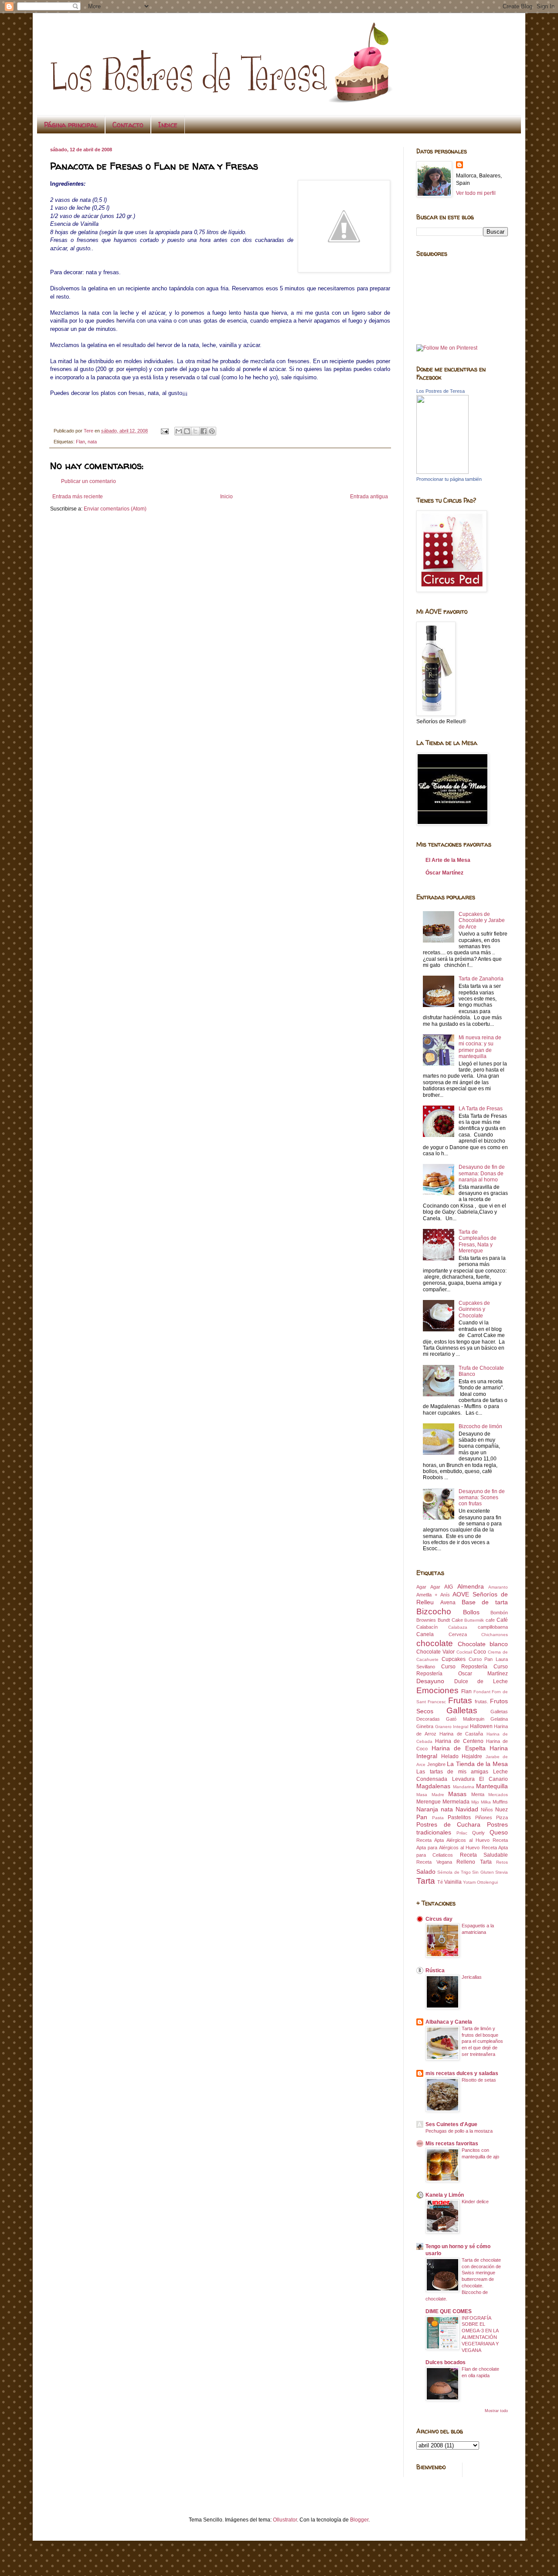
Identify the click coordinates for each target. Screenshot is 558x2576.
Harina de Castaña (461, 1734)
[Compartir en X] (195, 431)
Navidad (467, 1809)
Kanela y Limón (445, 2195)
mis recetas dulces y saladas (462, 2073)
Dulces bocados (446, 2362)
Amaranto (498, 1587)
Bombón (499, 1613)
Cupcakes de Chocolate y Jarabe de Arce (482, 920)
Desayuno (430, 1681)
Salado (426, 1872)
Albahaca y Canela (449, 2022)
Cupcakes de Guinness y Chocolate (474, 1309)
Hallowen (481, 1726)
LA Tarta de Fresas (481, 1109)
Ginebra (425, 1726)
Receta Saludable (484, 1855)
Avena (448, 1603)
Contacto (128, 125)
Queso (499, 1832)
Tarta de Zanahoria (481, 979)
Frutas (460, 1700)
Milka (486, 1802)
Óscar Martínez (444, 873)
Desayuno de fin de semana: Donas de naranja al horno (482, 1173)
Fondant (482, 1692)
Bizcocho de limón (480, 1426)
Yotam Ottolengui (480, 1882)
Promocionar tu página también (449, 479)
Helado (450, 1756)
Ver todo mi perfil (476, 193)
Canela (425, 1634)
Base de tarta (485, 1602)
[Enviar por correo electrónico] (179, 431)
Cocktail (464, 1652)
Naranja (427, 1809)
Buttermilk (474, 1620)
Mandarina (464, 1787)
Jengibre (436, 1764)
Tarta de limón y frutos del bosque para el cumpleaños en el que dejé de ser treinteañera (482, 2041)
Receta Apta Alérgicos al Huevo (453, 1840)
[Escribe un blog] (187, 431)
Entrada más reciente (78, 497)
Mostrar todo (496, 2411)
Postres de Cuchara (448, 1824)
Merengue (429, 1802)
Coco (480, 1652)
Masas (457, 1794)
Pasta (438, 1818)
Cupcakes (454, 1659)
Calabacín (427, 1627)
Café (502, 1620)
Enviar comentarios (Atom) (115, 509)
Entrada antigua (369, 497)
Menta (478, 1794)
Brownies (426, 1620)
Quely (478, 1833)
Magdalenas (433, 1786)
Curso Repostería (464, 1667)
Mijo (475, 1802)
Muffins (500, 1802)
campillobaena (493, 1627)
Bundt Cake (450, 1620)
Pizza (502, 1817)
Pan (422, 1817)
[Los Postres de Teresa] (442, 472)
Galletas (462, 1710)
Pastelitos (459, 1817)
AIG (449, 1587)
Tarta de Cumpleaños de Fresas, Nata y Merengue (478, 1241)
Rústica (435, 1970)
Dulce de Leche (481, 1681)
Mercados (498, 1795)
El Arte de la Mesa (448, 860)
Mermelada (456, 1802)
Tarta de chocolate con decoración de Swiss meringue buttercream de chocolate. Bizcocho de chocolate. (463, 2279)
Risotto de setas (479, 2080)
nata (92, 442)
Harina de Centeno (459, 1741)
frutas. (481, 1701)
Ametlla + (427, 1595)
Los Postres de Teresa (441, 391)
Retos (502, 1862)
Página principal (71, 125)
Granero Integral (452, 1727)
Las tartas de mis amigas (452, 1772)
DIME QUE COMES (449, 2311)
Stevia (502, 1872)
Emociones (437, 1690)
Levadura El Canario (480, 1779)
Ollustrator (285, 2520)
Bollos (471, 1612)
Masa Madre (430, 1795)
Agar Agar (428, 1587)
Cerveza (458, 1634)
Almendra (471, 1586)
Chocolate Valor (436, 1652)
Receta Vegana (434, 1862)
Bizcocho (434, 1611)
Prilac (462, 1833)
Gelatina (499, 1719)
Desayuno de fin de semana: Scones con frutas (482, 1498)
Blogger (359, 2520)
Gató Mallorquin (465, 1719)
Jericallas (472, 1977)
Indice (168, 125)
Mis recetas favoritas (452, 2144)
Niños (487, 1810)
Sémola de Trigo (454, 1872)
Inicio (226, 497)
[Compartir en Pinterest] (212, 431)
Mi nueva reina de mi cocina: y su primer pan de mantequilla (480, 1047)
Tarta (426, 1881)
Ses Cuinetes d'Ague (451, 2124)
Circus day (439, 1919)
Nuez (502, 1810)
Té (440, 1882)
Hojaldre (472, 1756)
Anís (445, 1595)
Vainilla (453, 1882)
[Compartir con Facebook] (204, 431)
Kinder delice (475, 2202)
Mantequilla (492, 1786)
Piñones (484, 1817)
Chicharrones (495, 1635)
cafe (490, 1620)
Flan (80, 442)
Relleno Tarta (474, 1862)
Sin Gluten (483, 1872)
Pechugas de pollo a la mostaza (459, 2131)
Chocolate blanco (483, 1644)
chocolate (435, 1643)
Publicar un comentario (88, 481)
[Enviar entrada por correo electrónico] (164, 431)
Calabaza (458, 1627)
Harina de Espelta (459, 1748)
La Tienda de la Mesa (477, 1764)
